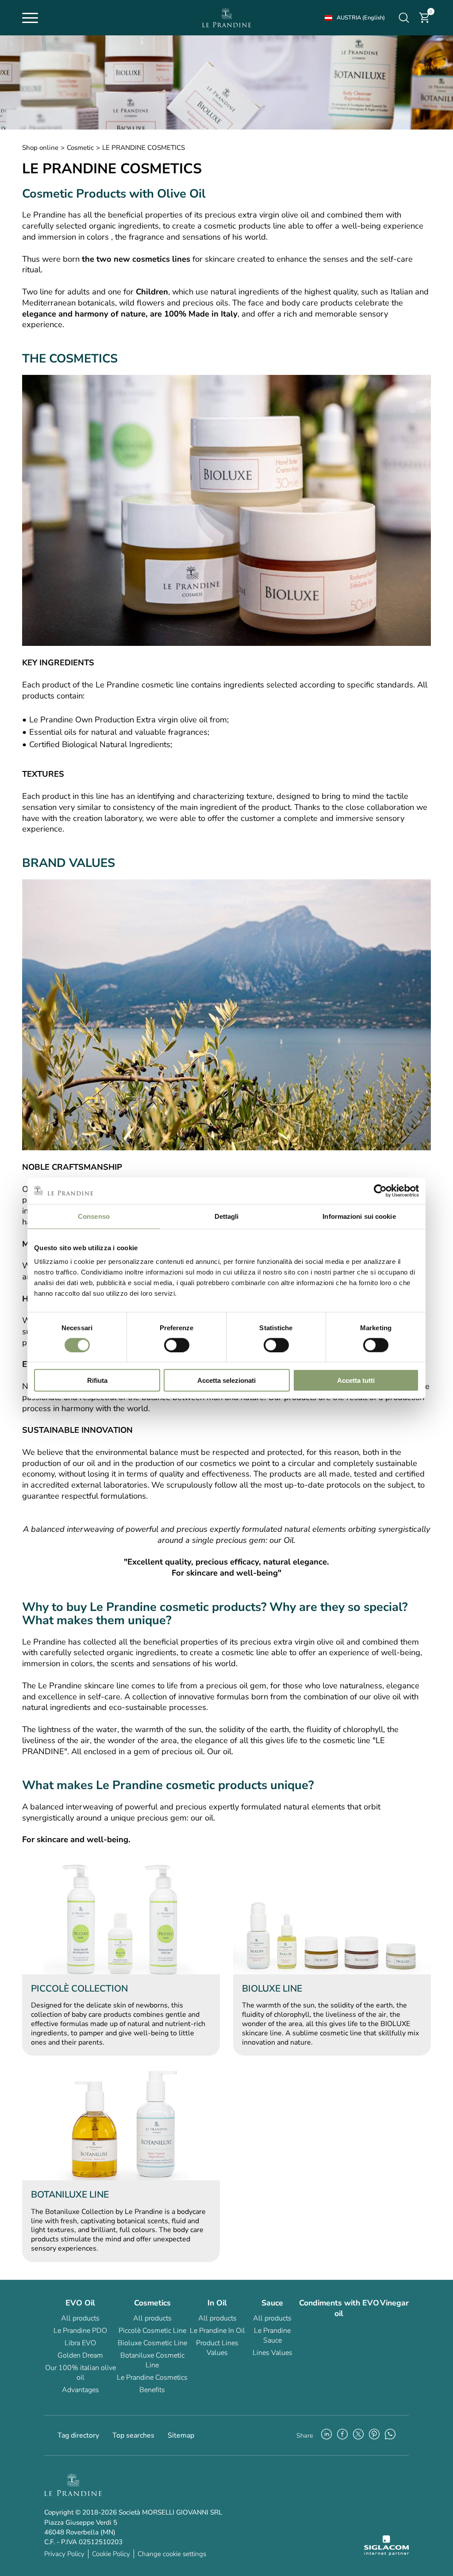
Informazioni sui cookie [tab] (359, 1216)
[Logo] (226, 18)
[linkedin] (326, 2435)
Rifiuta (97, 1380)
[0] (425, 22)
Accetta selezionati (226, 1380)
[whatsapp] (390, 2435)
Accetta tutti (356, 1380)
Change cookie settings (172, 2554)
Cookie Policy (111, 2554)
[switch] (177, 1345)
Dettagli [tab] (227, 1216)
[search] (404, 18)
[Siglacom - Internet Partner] (386, 2553)
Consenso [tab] (94, 1216)
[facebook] (342, 2435)
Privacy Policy (64, 2554)
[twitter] (358, 2435)
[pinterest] (374, 2435)
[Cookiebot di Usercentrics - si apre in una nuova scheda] (380, 1191)
